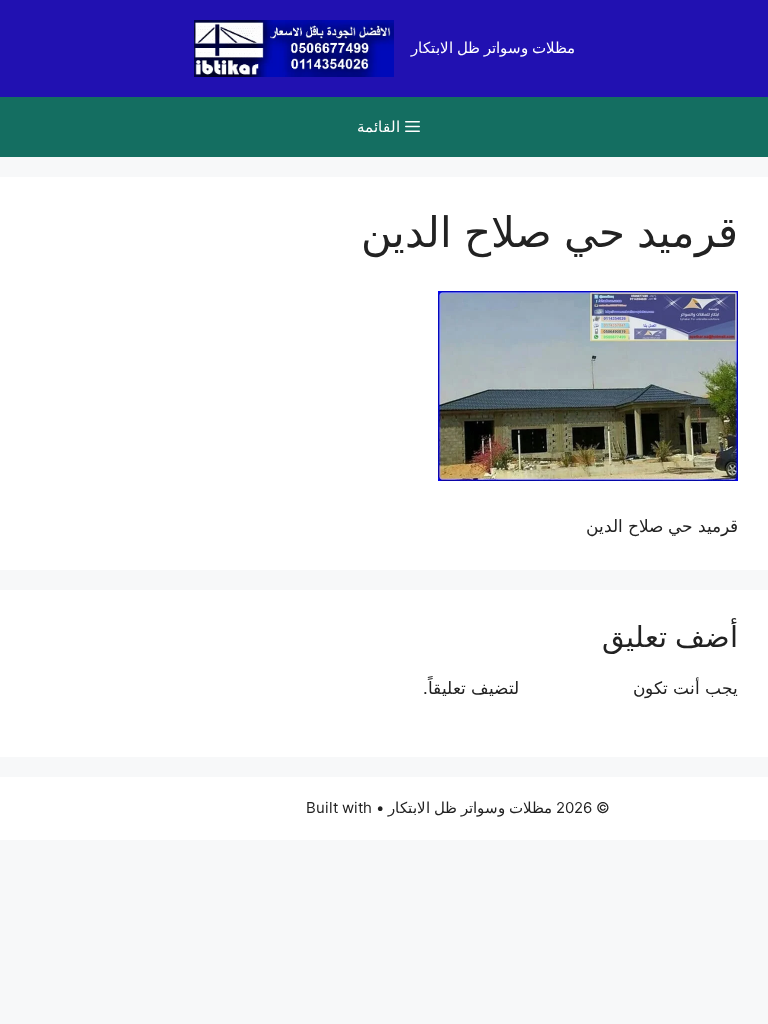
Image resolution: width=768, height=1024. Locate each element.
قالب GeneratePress (230, 807)
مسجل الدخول (576, 688)
